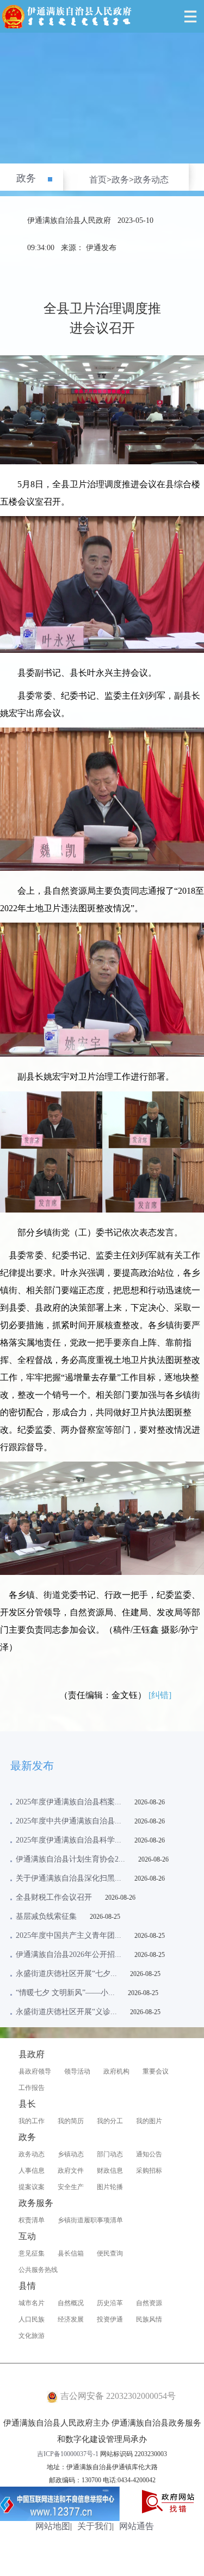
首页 (98, 180)
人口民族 (32, 2319)
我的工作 (32, 2121)
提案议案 (32, 2187)
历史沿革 (110, 2303)
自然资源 (149, 2303)
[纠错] (160, 1695)
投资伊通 (110, 2319)
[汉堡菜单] (190, 16)
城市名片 (32, 2303)
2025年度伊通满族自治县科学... (69, 1840)
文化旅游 (32, 2336)
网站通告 (137, 2526)
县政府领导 (35, 2071)
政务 (26, 178)
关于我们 (95, 2526)
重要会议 (156, 2071)
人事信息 (32, 2171)
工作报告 (32, 2088)
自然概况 (71, 2303)
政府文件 (71, 2171)
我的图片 (149, 2121)
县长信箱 (71, 2253)
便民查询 (110, 2253)
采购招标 (149, 2171)
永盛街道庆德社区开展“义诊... (66, 2012)
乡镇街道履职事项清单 (90, 2220)
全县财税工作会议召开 (54, 1897)
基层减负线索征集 (46, 1916)
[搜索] (166, 16)
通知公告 (149, 2154)
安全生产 (71, 2187)
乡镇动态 (71, 2154)
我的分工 (110, 2121)
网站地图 (53, 2526)
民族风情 (149, 2319)
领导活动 (77, 2071)
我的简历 (71, 2121)
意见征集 (32, 2253)
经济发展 (71, 2319)
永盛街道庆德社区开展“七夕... (66, 1974)
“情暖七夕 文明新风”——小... (65, 1993)
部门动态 (110, 2154)
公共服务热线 (38, 2270)
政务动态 (151, 180)
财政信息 (110, 2171)
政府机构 (116, 2071)
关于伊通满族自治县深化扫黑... (69, 1878)
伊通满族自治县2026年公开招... (69, 1954)
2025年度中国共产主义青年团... (69, 1935)
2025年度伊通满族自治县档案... (69, 1802)
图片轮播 (110, 2187)
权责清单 (32, 2220)
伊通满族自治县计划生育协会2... (70, 1859)
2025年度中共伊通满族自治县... (69, 1821)
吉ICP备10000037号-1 (68, 2454)
